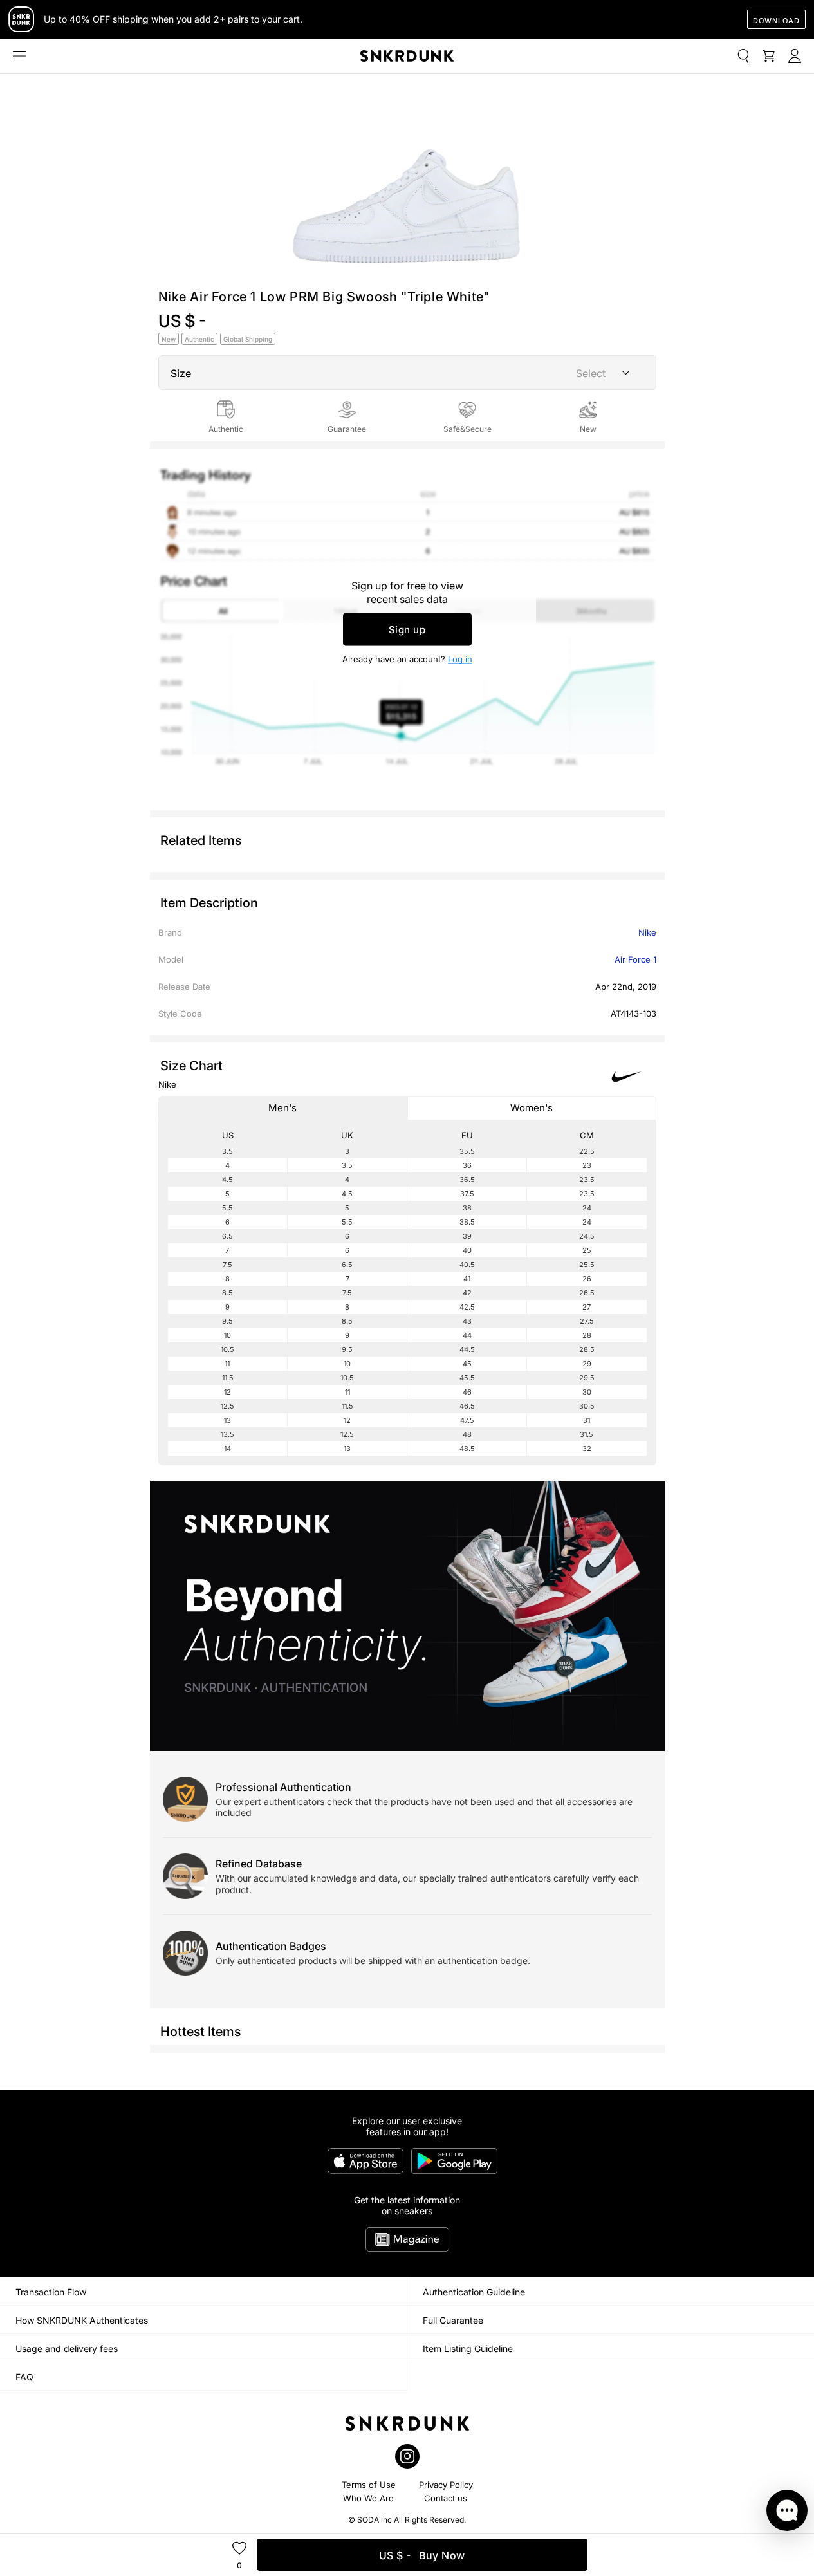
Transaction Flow (51, 2292)
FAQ (24, 2377)
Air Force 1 (635, 959)
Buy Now (422, 2555)
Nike (647, 932)
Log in (460, 659)
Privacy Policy (446, 2485)
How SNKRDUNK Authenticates (82, 2320)
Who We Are (368, 2498)
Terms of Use (369, 2485)
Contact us (446, 2498)
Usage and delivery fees (67, 2349)
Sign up (407, 630)
